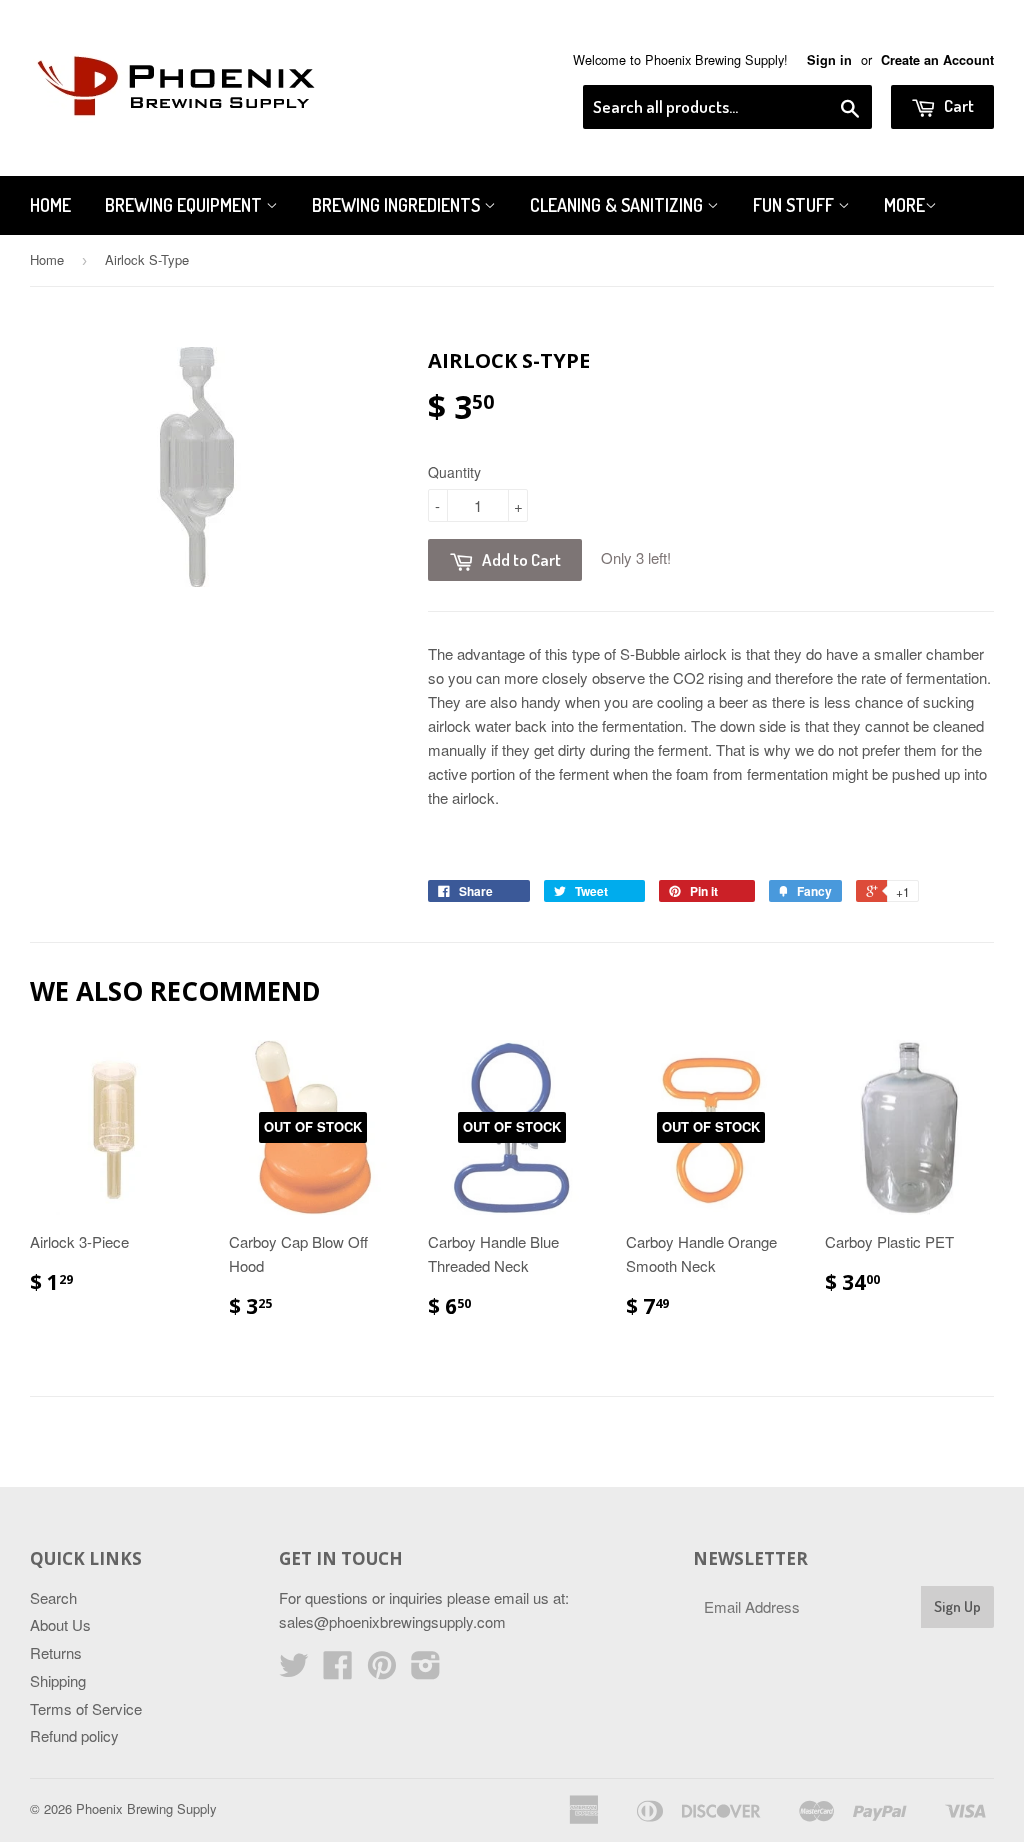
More (904, 205)
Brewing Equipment (185, 205)
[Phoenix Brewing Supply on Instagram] (426, 1670)
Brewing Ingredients (398, 205)
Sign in (829, 60)
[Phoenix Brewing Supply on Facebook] (338, 1670)
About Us (60, 1624)
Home (50, 205)
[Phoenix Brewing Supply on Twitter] (294, 1670)
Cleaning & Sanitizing (618, 205)
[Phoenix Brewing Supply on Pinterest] (382, 1670)
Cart (957, 105)
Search (53, 1597)
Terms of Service (86, 1708)
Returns (56, 1652)
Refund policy (74, 1735)
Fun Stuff (795, 205)
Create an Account (937, 60)
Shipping (58, 1680)
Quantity (454, 472)
